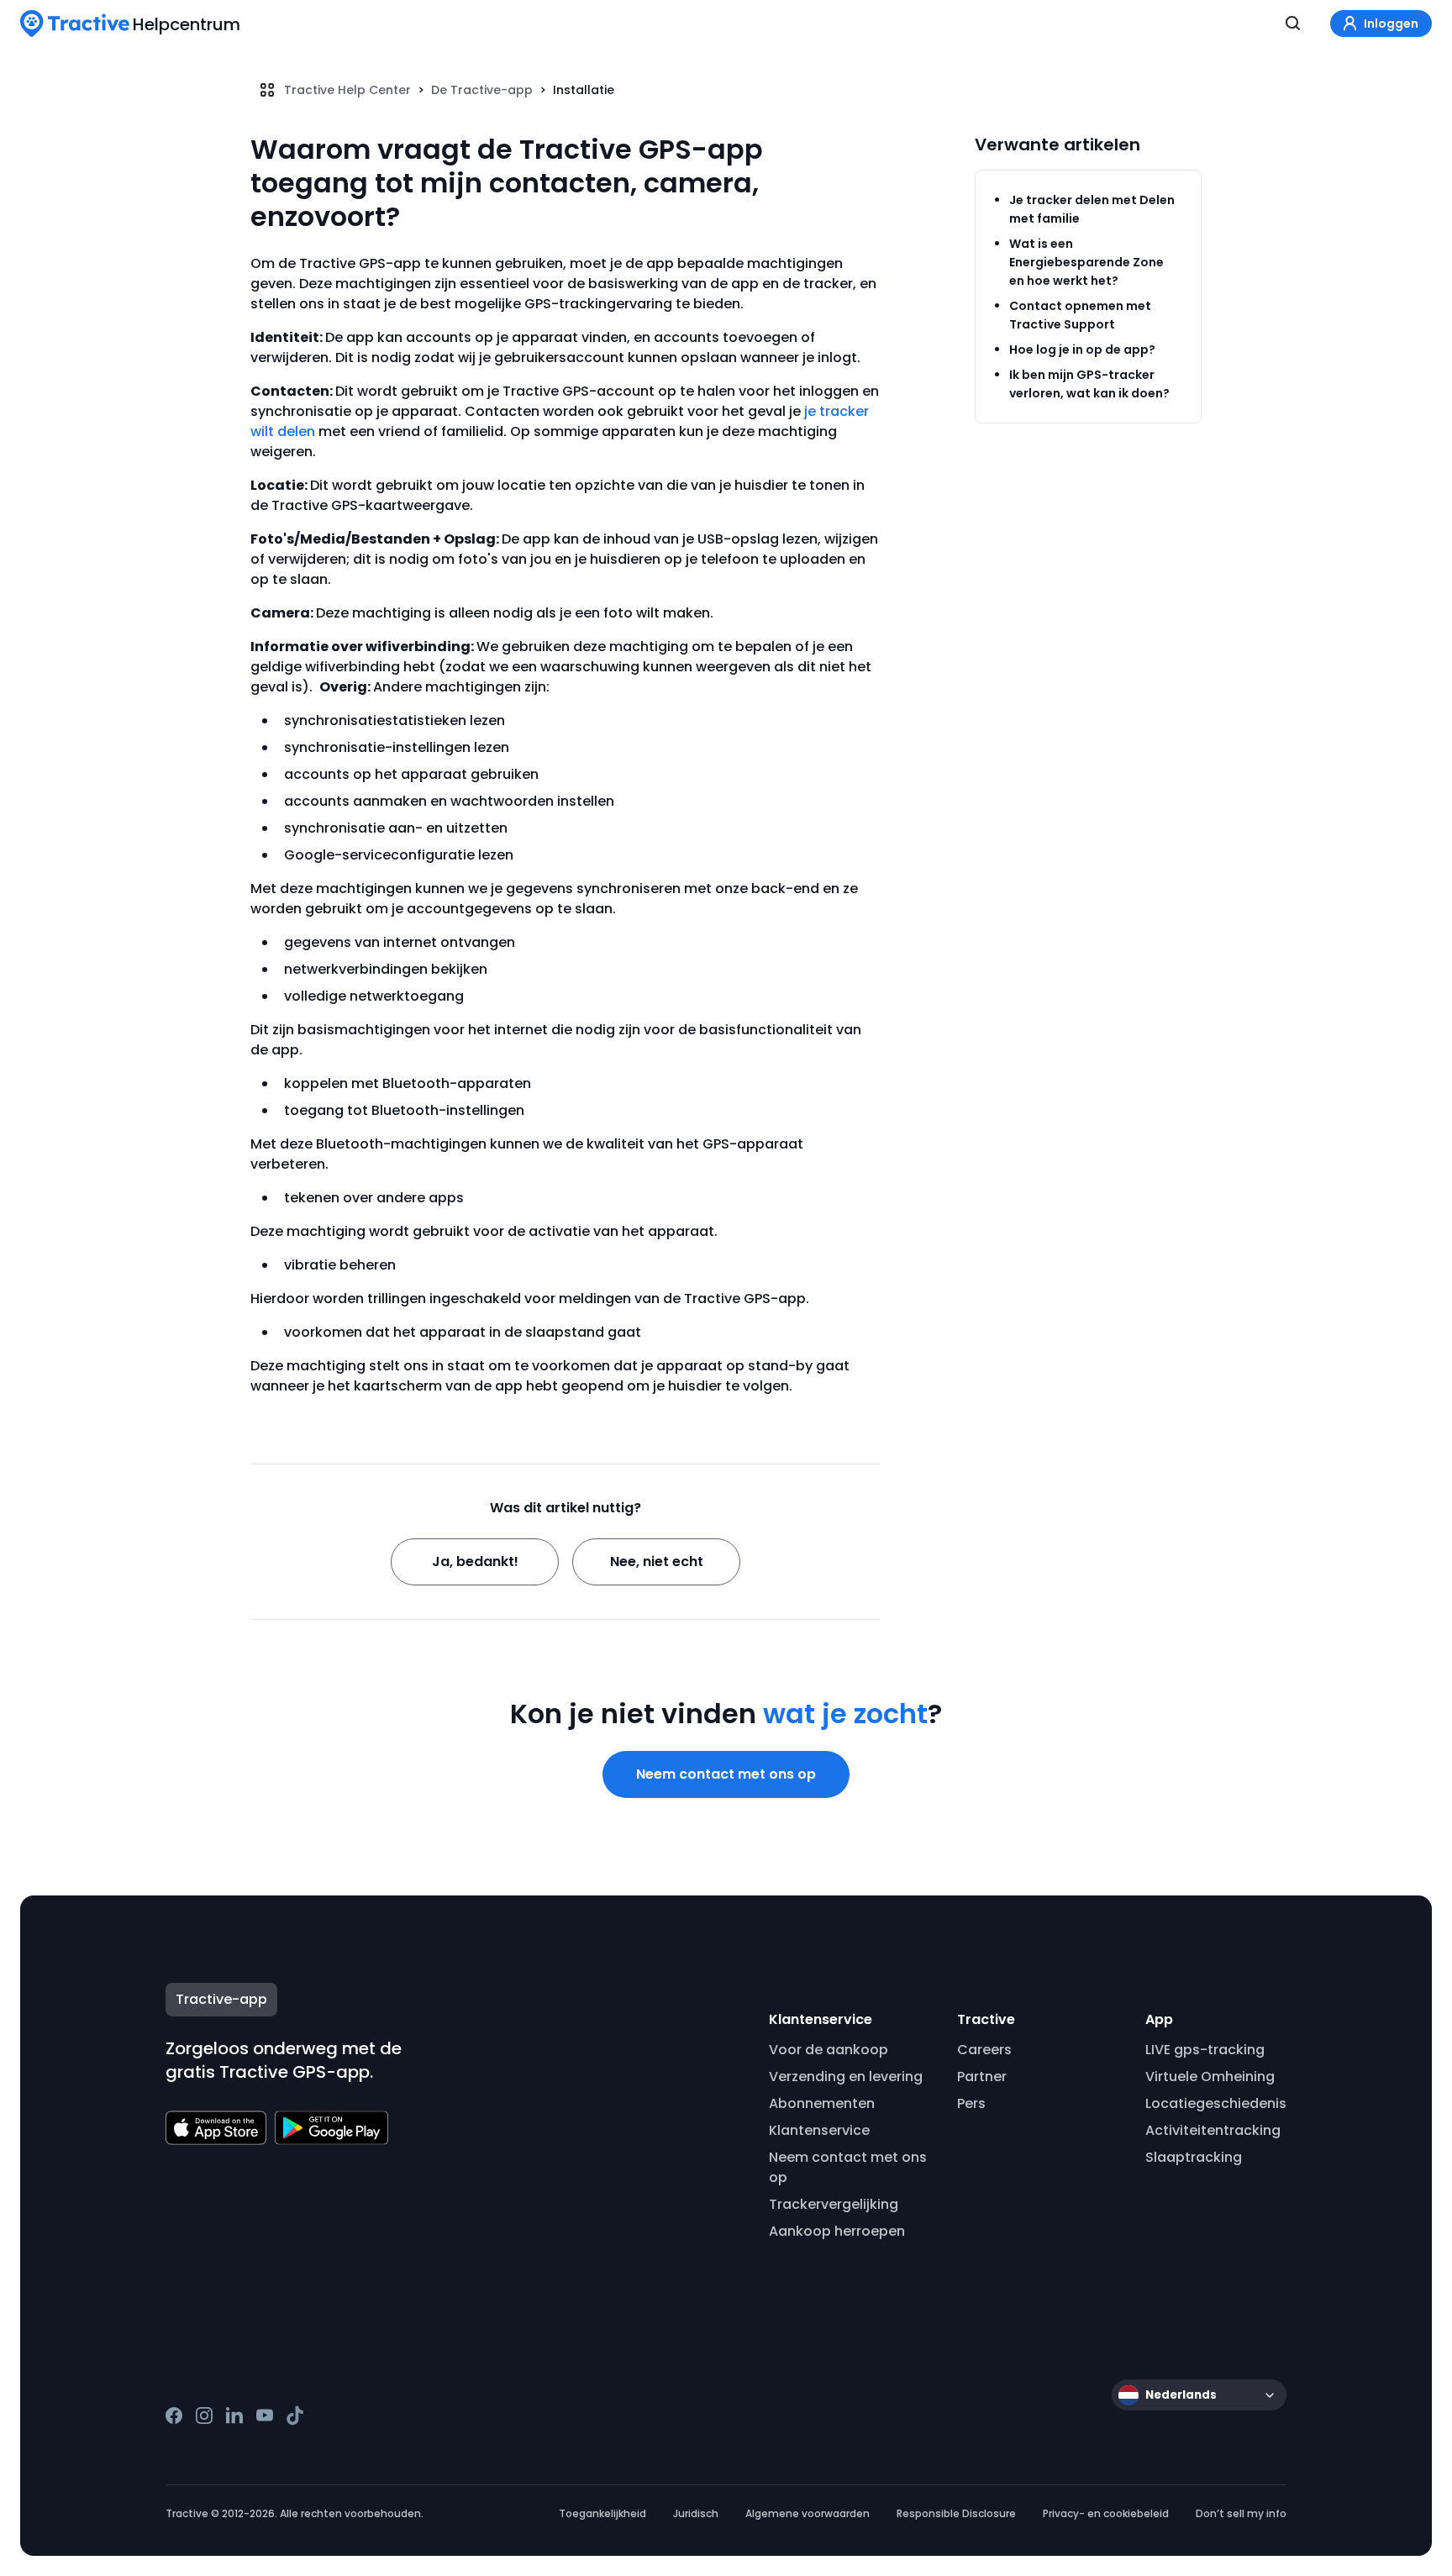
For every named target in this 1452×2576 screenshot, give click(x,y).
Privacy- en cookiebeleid (1106, 2513)
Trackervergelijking (834, 2204)
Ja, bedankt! (475, 1561)
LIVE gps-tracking (1205, 2050)
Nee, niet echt (657, 1561)
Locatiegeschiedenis (1216, 2103)
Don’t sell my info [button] (1241, 2513)
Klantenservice (819, 2130)
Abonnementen (822, 2103)
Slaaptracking (1194, 2157)
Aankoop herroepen (837, 2231)
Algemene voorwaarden (808, 2513)
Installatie (584, 90)
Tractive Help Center (347, 90)
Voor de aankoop (829, 2050)
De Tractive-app (482, 90)
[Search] (1293, 24)
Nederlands (1181, 2395)
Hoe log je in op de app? (1082, 350)
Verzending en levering (846, 2077)
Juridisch (696, 2513)
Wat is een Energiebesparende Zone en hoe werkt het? (1086, 262)
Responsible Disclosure (956, 2513)
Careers (984, 2050)
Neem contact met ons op (726, 1774)
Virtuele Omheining (1210, 2077)
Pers (971, 2103)
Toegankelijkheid (602, 2513)
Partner (982, 2077)
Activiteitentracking (1213, 2130)
